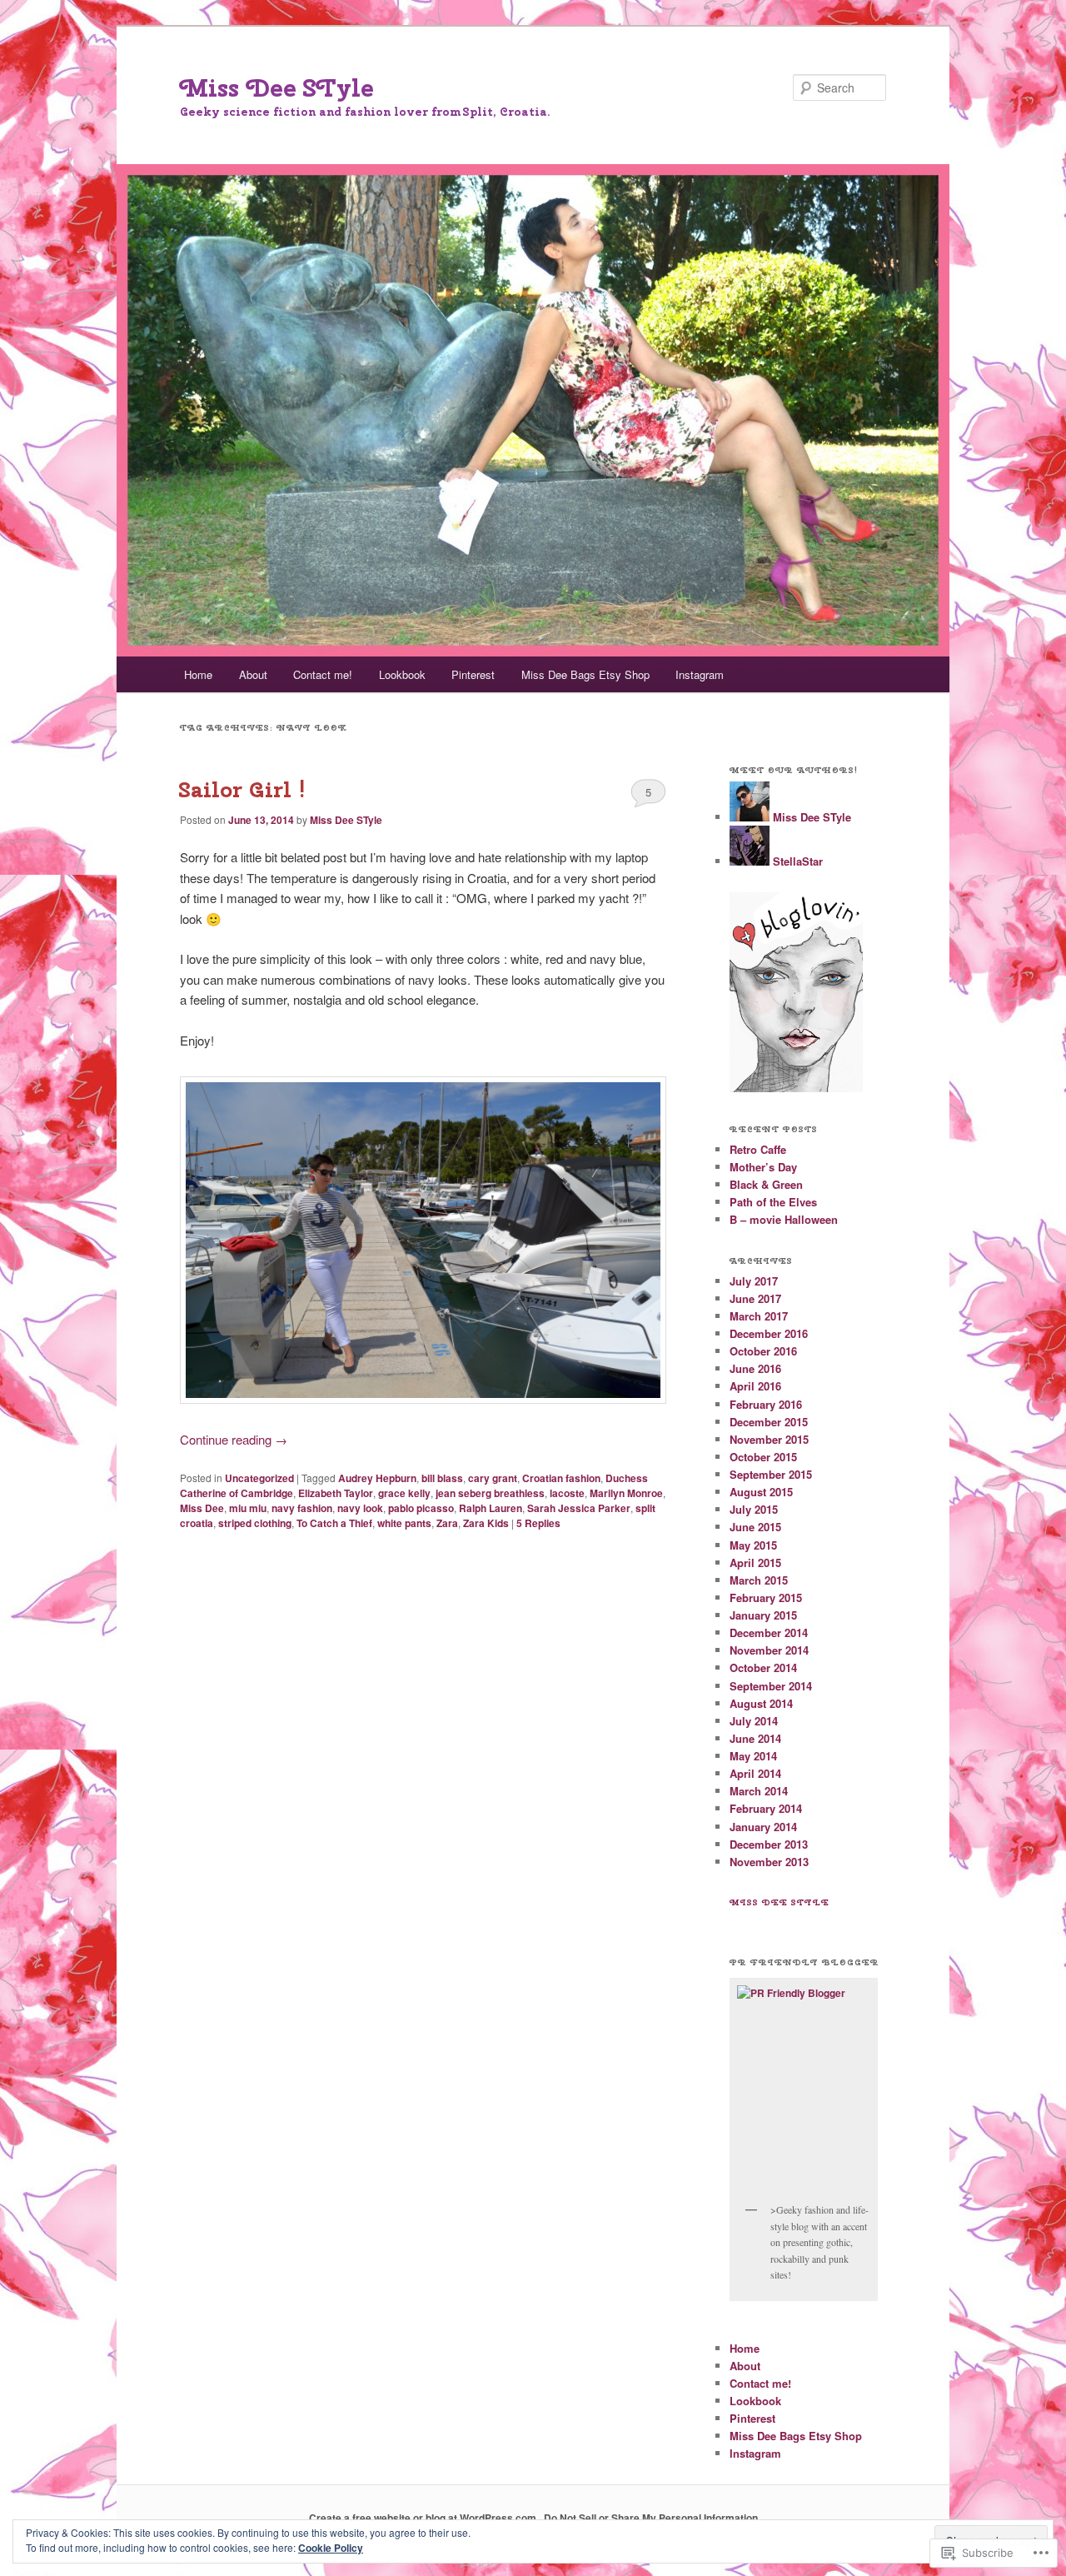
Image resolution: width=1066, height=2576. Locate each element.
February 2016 (766, 1404)
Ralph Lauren (491, 1508)
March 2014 (759, 1791)
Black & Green (766, 1184)
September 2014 (771, 1686)
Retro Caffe (758, 1149)
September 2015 (771, 1474)
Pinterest (473, 674)
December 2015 (769, 1422)
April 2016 (755, 1386)
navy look (360, 1508)
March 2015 (759, 1580)
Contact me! (323, 674)
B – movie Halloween (784, 1219)
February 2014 (766, 1808)
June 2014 (755, 1738)
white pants (404, 1523)
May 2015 (753, 1545)
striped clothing (255, 1523)
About (253, 674)
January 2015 (763, 1615)
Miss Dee (202, 1508)
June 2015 (755, 1527)
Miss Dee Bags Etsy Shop (585, 674)
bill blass (442, 1478)
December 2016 (769, 1333)
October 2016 (763, 1351)
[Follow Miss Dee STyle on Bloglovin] (796, 1088)
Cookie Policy (331, 2548)
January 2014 (763, 1827)
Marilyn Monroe (626, 1493)
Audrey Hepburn (377, 1478)
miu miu (248, 1508)
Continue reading (234, 1439)
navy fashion (302, 1508)
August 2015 (761, 1492)
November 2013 (769, 1862)
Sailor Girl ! (243, 789)
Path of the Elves (773, 1202)
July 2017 (754, 1281)
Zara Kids (486, 1523)
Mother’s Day (763, 1167)
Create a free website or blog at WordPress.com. (424, 2518)
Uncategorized (259, 1478)
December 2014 (769, 1632)
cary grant (493, 1478)
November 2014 (769, 1650)
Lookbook (402, 674)
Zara (447, 1523)
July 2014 (754, 1721)
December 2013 (769, 1844)
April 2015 (755, 1563)
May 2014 (753, 1756)
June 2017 (755, 1298)
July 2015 (754, 1509)
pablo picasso (421, 1508)
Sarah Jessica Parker (579, 1508)
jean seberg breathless (490, 1493)
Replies (538, 1523)
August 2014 (761, 1703)
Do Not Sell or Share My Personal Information (651, 2518)
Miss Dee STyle (277, 87)
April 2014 (755, 1773)
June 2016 (755, 1368)
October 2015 (763, 1457)
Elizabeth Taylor (336, 1493)
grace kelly (404, 1493)
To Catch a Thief (334, 1523)
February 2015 (766, 1598)
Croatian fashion (561, 1478)
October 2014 (763, 1667)
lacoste (567, 1493)
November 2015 (769, 1439)
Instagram (700, 674)
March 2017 (759, 1316)
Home (198, 674)
